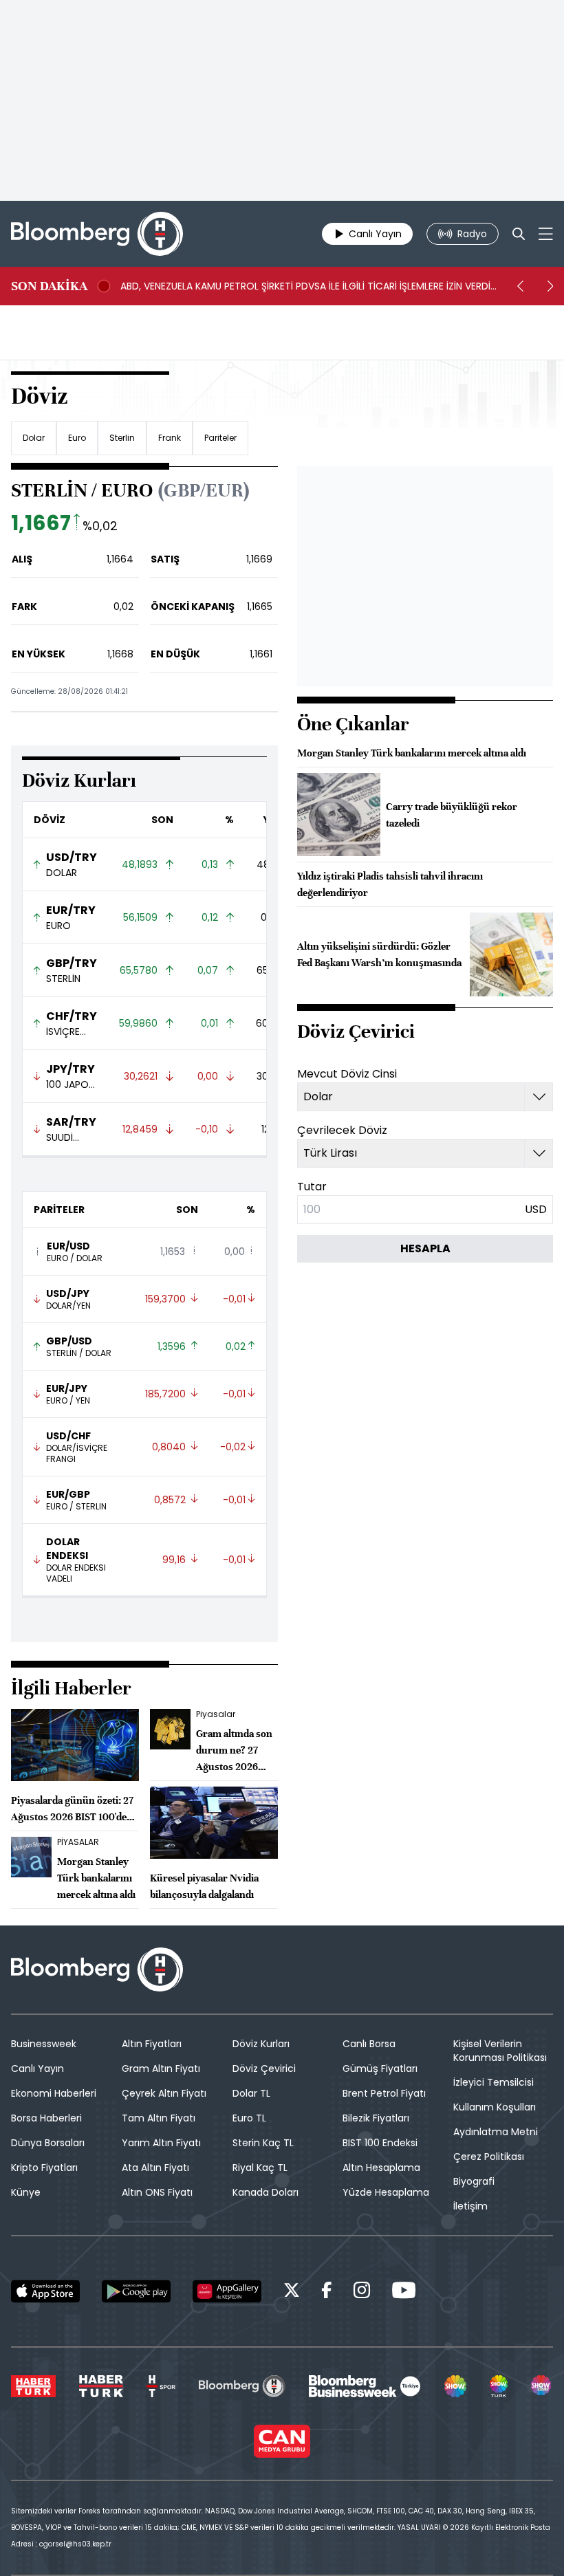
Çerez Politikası (489, 2157)
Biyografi (474, 2181)
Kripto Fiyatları (44, 2168)
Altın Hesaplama (381, 2168)
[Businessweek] (365, 2386)
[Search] (519, 234)
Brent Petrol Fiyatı (384, 2093)
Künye (26, 2192)
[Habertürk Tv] (101, 2386)
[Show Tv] (455, 2386)
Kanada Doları (265, 2192)
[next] (550, 286)
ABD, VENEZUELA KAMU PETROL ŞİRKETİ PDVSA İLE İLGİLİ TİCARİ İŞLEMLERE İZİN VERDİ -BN (305, 286)
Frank (170, 438)
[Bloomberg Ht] (242, 2386)
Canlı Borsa (369, 2044)
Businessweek (44, 2044)
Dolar (34, 438)
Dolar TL (251, 2093)
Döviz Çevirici (264, 2069)
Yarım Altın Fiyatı (161, 2143)
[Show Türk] (499, 2386)
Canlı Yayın (37, 2069)
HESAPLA (425, 1248)
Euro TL (249, 2118)
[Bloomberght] (97, 234)
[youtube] (404, 2292)
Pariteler (220, 438)
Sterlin (122, 438)
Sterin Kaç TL (263, 2143)
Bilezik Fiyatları (376, 2118)
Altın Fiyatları (152, 2044)
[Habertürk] (33, 2386)
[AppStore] (45, 2291)
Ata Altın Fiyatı (155, 2168)
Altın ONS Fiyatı (157, 2192)
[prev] (520, 286)
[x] (292, 2292)
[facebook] (327, 2292)
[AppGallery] (227, 2291)
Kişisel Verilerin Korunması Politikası (500, 2051)
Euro (77, 438)
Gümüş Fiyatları (380, 2069)
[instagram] (362, 2292)
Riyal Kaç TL (260, 2168)
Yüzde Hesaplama (386, 2192)
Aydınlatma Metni (496, 2132)
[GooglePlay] (136, 2291)
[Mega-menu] (546, 234)
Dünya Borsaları (48, 2143)
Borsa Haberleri (46, 2118)
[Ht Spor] (161, 2386)
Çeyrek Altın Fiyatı (164, 2093)
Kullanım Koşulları (495, 2107)
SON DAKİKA (49, 286)
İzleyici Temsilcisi (493, 2082)
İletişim (470, 2206)
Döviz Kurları (261, 2044)
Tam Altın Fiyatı (159, 2118)
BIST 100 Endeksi (380, 2143)
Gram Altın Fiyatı (161, 2069)
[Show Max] (542, 2386)
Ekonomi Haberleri (54, 2093)
